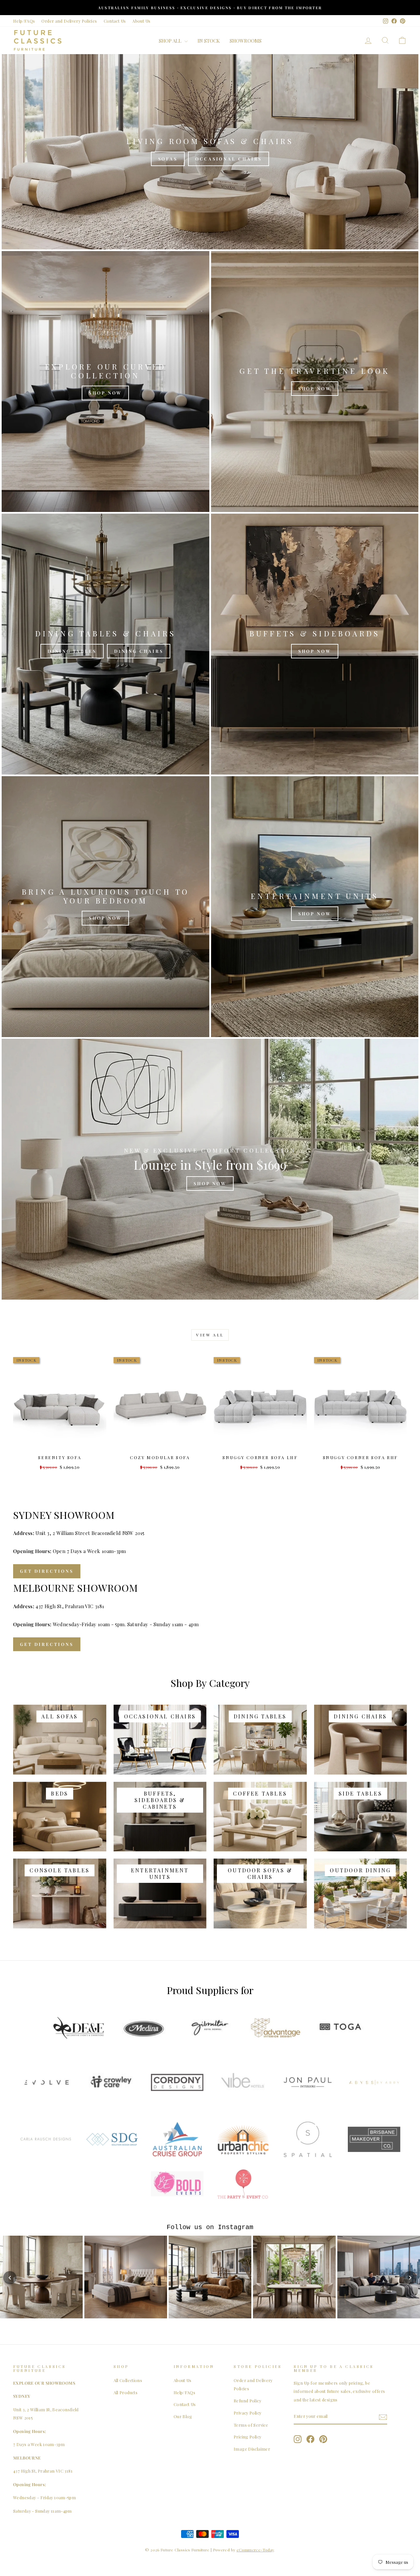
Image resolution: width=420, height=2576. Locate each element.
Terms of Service (251, 2425)
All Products (126, 2392)
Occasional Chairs (229, 159)
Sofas (168, 159)
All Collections (128, 2380)
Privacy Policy (247, 2413)
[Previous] (10, 2278)
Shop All (171, 41)
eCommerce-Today (255, 2550)
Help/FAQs (24, 21)
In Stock (209, 41)
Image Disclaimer (252, 2449)
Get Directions (47, 1571)
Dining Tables (72, 651)
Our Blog (183, 2416)
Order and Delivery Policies (69, 21)
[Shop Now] (105, 382)
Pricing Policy (247, 2437)
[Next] (410, 2278)
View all (210, 1335)
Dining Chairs (139, 651)
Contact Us (115, 21)
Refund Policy (247, 2401)
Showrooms (246, 41)
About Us (141, 21)
